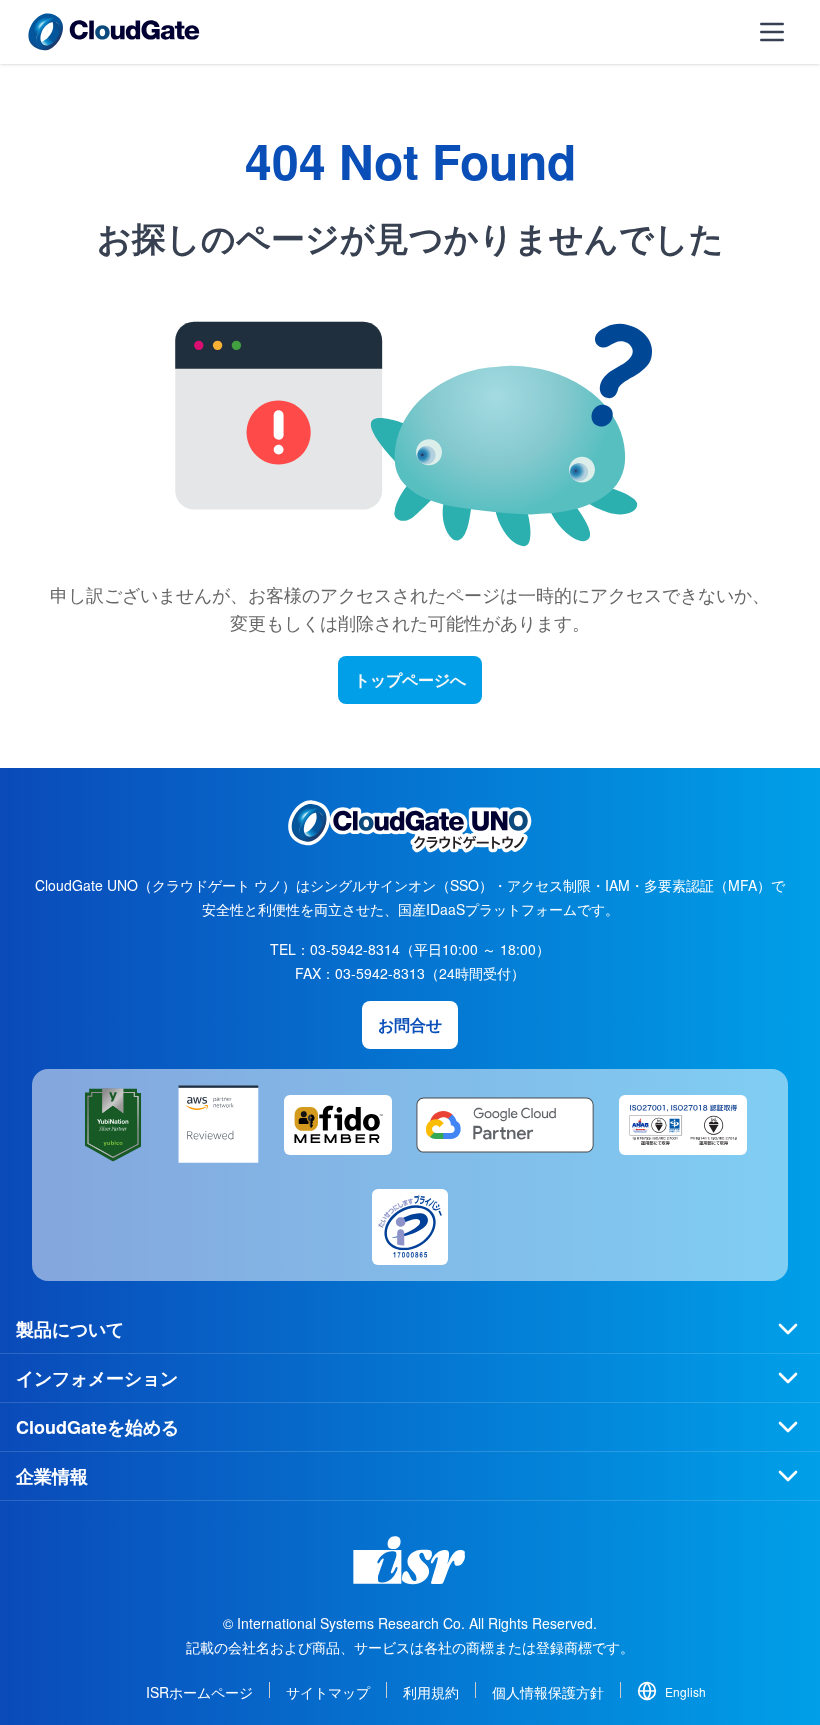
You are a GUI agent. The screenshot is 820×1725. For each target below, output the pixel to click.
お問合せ (410, 1024)
